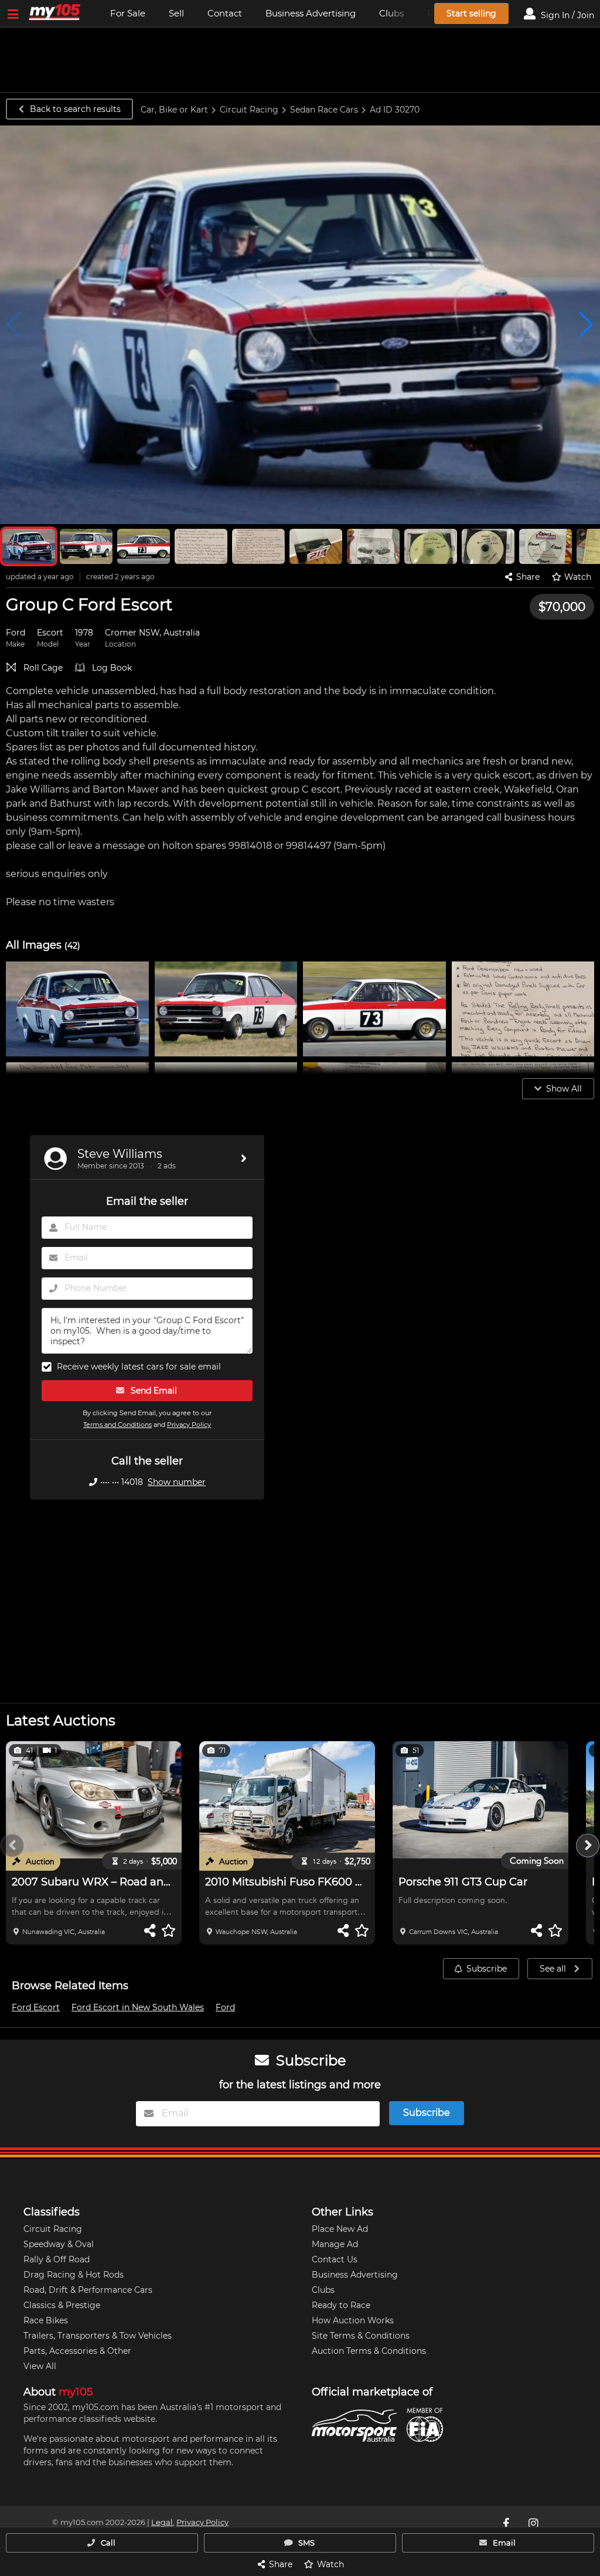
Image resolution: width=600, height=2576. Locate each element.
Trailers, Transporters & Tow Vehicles (98, 2336)
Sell (176, 13)
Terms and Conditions (117, 1425)
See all (554, 1969)
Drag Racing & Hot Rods (74, 2275)
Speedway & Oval (59, 2244)
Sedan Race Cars (324, 110)
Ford (225, 2007)
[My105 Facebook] (507, 2523)
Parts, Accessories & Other (77, 2351)
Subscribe (487, 1969)
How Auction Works (353, 2320)
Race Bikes (46, 2320)
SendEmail (153, 1391)
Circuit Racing (249, 110)
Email (503, 2543)
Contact (225, 13)
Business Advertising (311, 13)
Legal (162, 2522)
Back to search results (75, 109)
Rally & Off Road (57, 2259)
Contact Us (335, 2259)
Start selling (471, 13)
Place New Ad (340, 2229)
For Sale (128, 13)
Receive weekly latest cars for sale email (139, 1367)
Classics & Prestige (62, 2305)
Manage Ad (335, 2244)
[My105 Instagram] (534, 2523)
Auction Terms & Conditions (369, 2351)
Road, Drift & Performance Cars (88, 2290)
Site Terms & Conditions (361, 2336)
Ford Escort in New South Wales (138, 2007)
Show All (564, 1089)
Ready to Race (341, 2305)
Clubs (323, 2290)
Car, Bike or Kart (174, 110)
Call (107, 2543)
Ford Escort (36, 2007)
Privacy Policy (189, 1425)
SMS (306, 2543)
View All (40, 2366)
